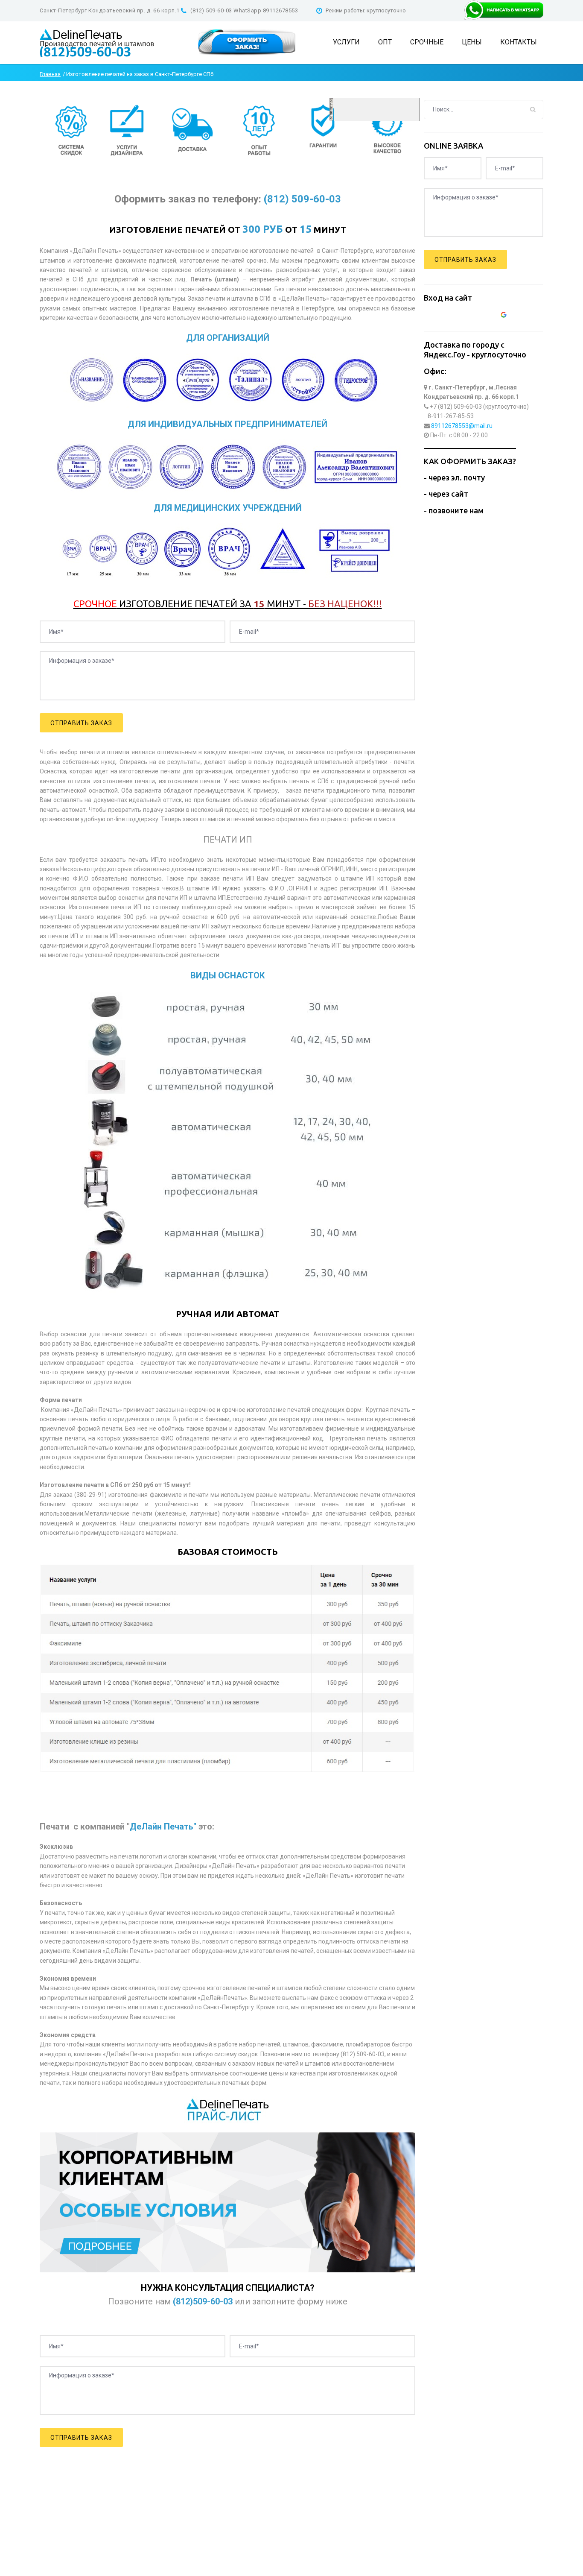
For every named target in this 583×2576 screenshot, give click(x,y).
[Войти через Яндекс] (490, 316)
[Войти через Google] (505, 316)
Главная (50, 74)
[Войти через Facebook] (476, 316)
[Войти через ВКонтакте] (461, 316)
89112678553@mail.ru (462, 426)
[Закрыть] (331, 109)
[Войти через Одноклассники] (519, 316)
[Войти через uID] (447, 316)
